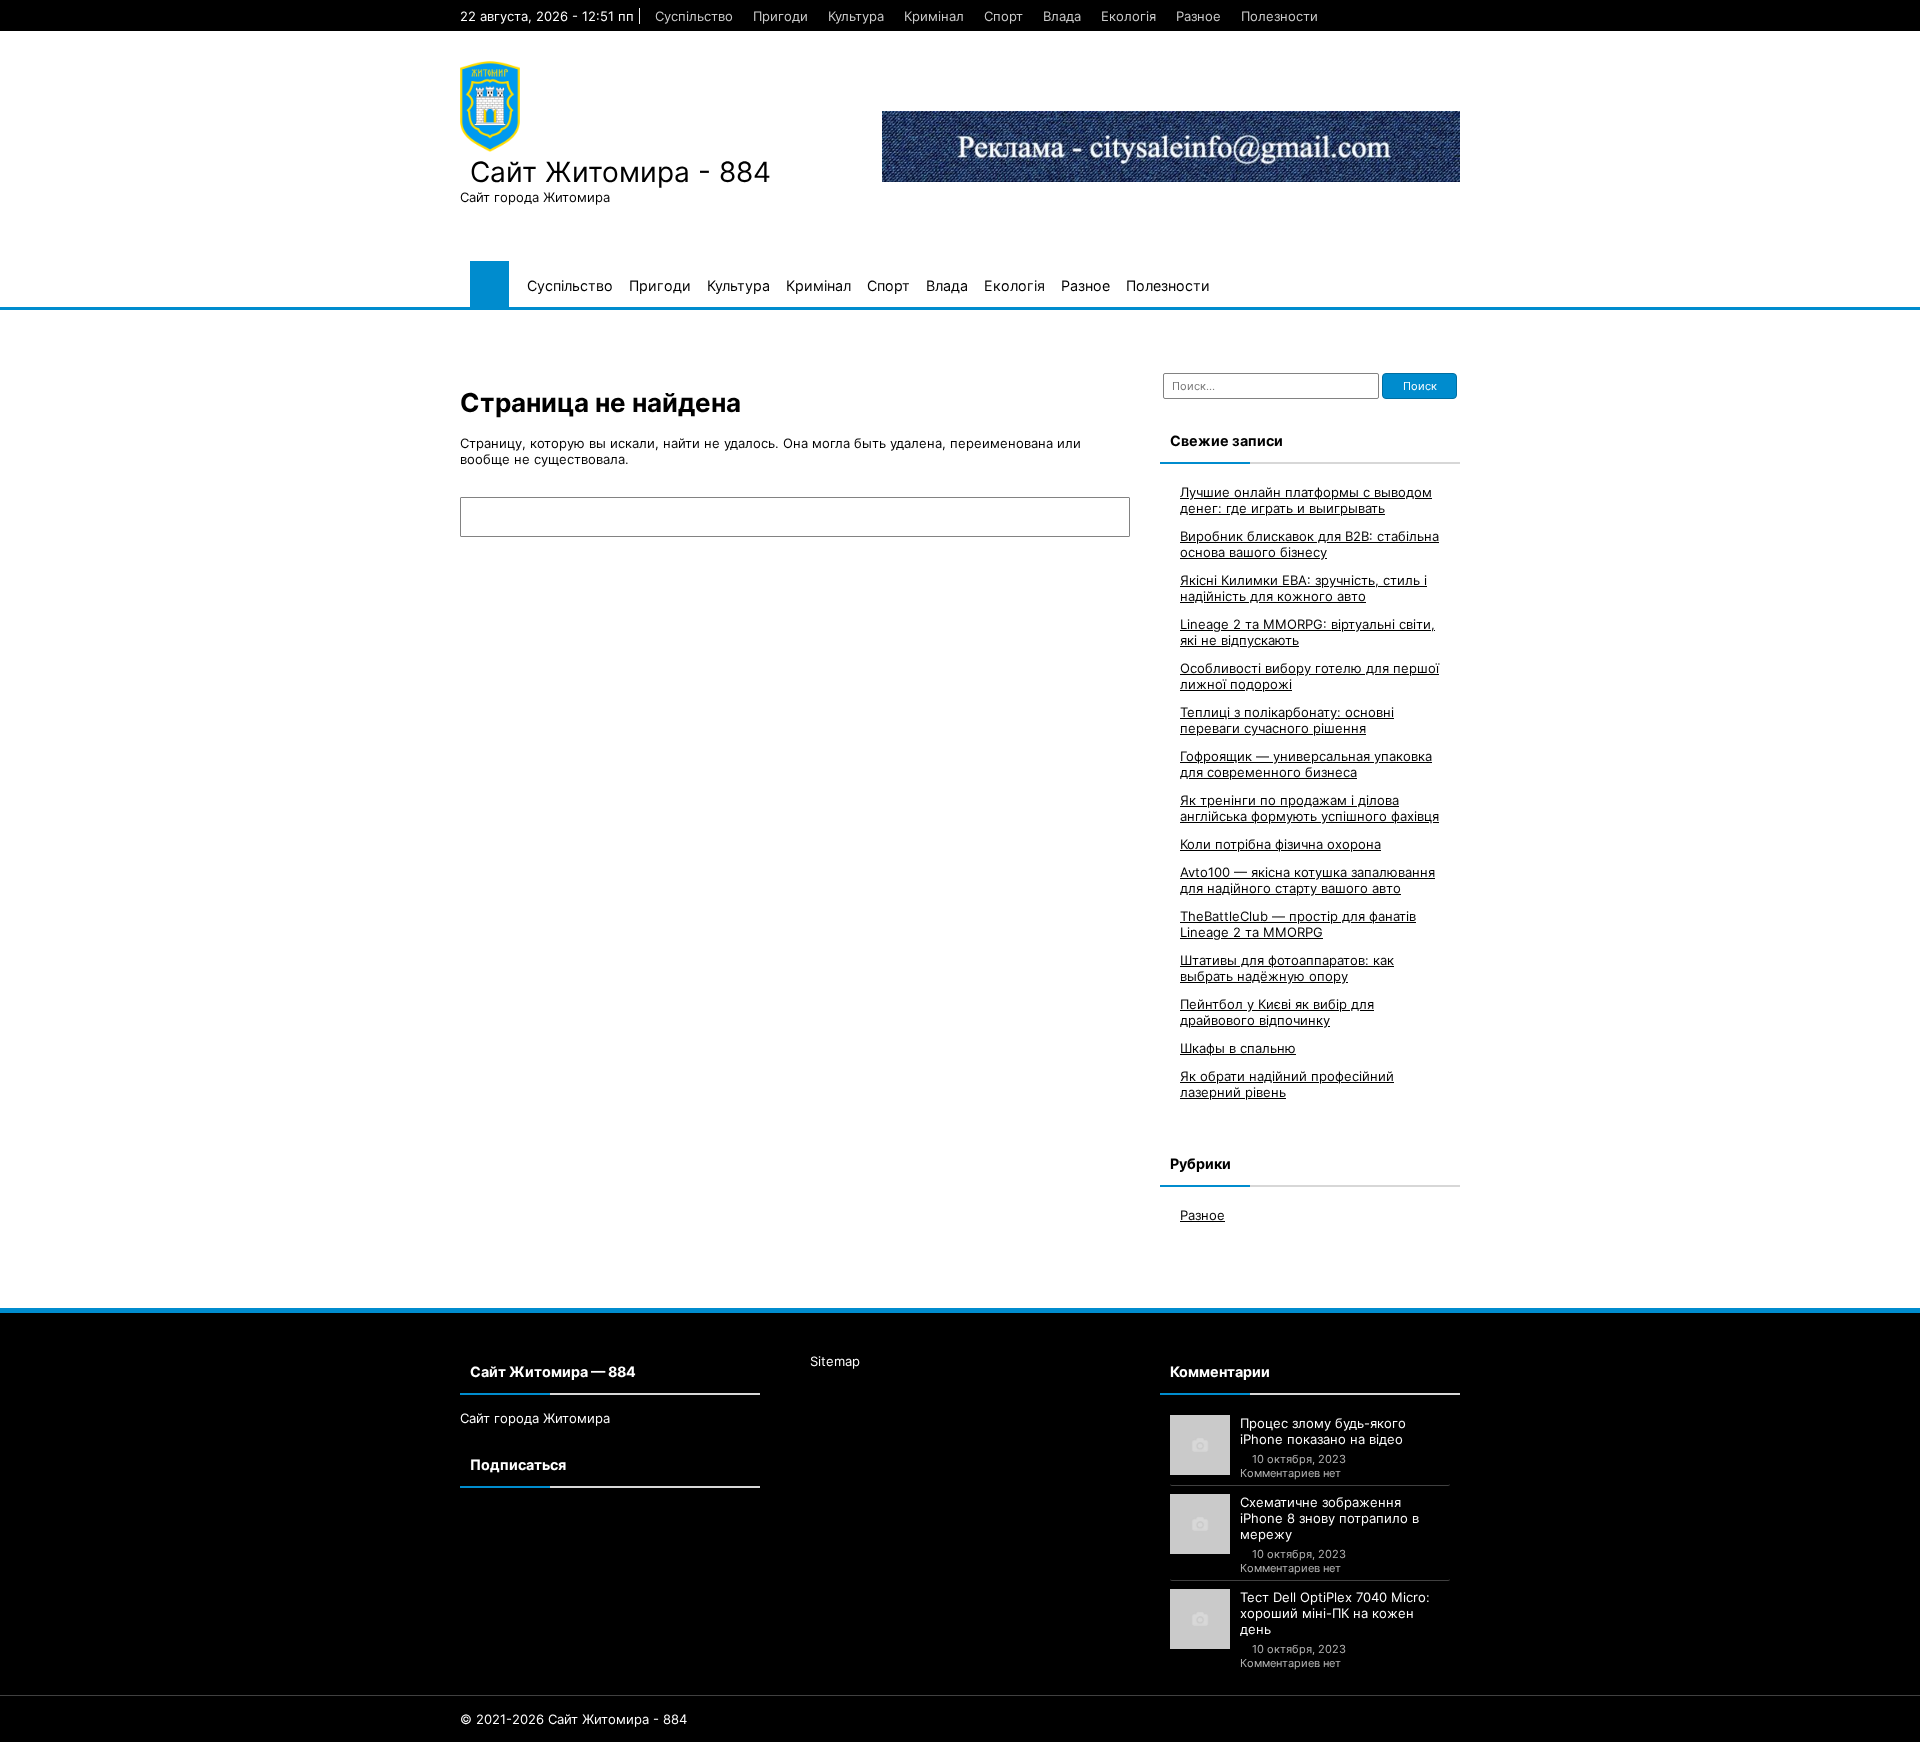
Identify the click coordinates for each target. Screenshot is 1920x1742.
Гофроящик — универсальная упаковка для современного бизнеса (1306, 764)
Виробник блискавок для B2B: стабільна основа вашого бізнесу (1309, 544)
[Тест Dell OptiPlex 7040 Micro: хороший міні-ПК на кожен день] (1200, 1619)
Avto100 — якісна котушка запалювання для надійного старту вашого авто (1307, 880)
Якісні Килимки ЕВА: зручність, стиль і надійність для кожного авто (1303, 588)
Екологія (1128, 16)
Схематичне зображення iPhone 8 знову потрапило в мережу (1329, 1518)
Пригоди (780, 16)
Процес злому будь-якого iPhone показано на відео (1323, 1431)
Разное (1198, 16)
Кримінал (934, 16)
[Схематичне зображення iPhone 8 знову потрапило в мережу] (1200, 1524)
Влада (1062, 16)
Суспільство (694, 16)
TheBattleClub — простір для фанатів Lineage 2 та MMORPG (1298, 924)
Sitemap (835, 1361)
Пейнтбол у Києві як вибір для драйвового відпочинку (1277, 1012)
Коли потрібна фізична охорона (1280, 844)
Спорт (1003, 16)
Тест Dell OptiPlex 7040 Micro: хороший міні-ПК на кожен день (1335, 1613)
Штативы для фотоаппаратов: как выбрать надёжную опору (1287, 968)
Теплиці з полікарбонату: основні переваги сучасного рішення (1287, 720)
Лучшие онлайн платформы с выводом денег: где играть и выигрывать (1306, 500)
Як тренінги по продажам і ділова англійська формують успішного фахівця (1309, 808)
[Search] (1105, 517)
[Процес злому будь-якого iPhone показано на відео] (1200, 1445)
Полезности (1279, 16)
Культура (856, 16)
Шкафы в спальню (1238, 1048)
